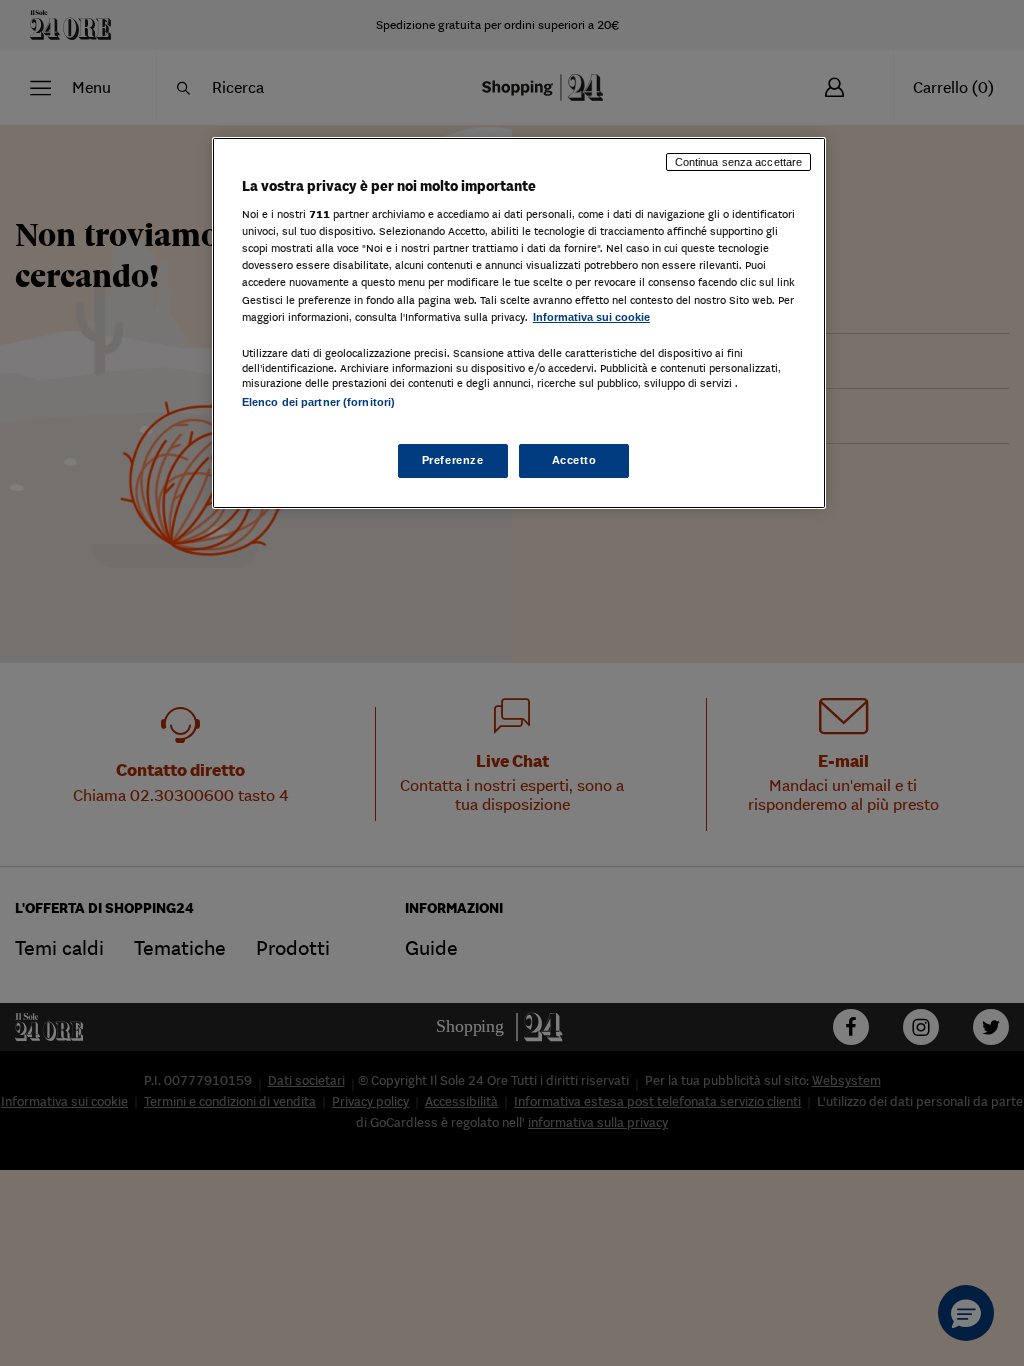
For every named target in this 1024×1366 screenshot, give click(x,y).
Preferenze (453, 460)
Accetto (574, 460)
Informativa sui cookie (591, 317)
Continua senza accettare (739, 162)
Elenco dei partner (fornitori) (318, 402)
